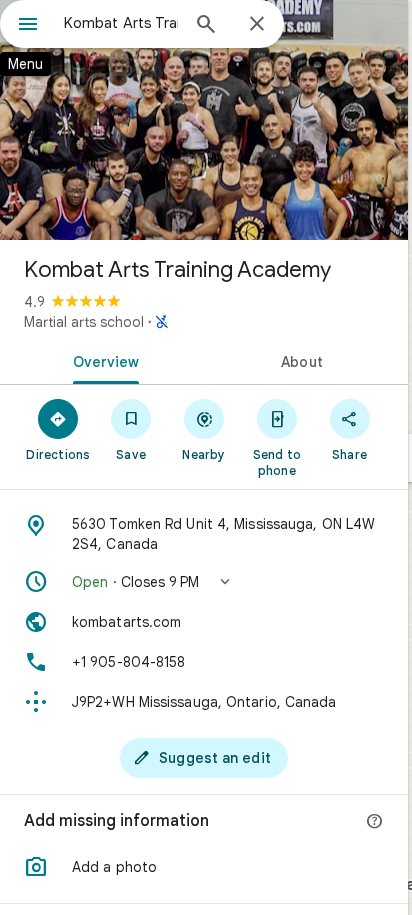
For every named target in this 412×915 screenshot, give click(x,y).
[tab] (102, 360)
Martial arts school (84, 322)
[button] (204, 582)
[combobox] (121, 23)
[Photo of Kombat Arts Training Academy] (204, 120)
